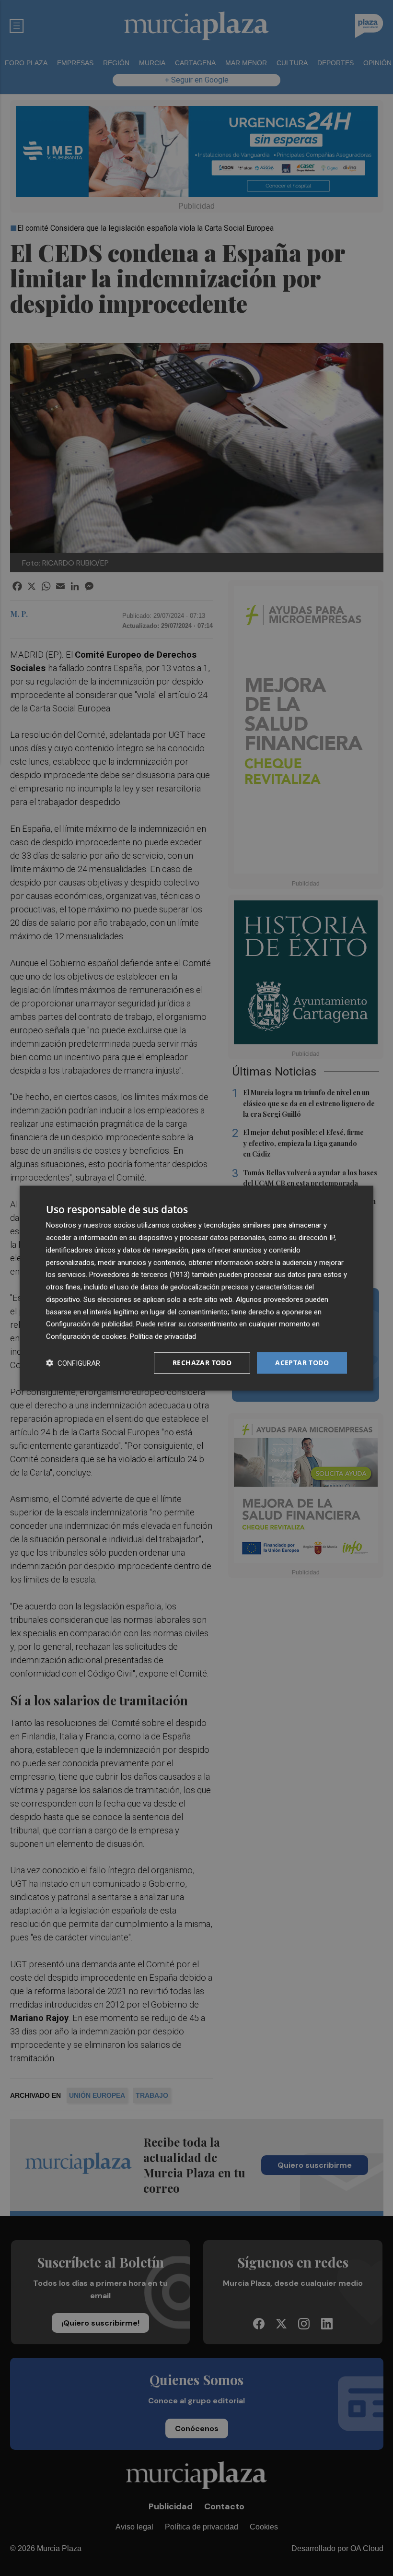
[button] (73, 1363)
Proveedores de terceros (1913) (139, 1275)
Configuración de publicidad (89, 1324)
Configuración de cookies (86, 1336)
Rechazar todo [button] (202, 1363)
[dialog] (196, 1288)
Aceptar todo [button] (302, 1363)
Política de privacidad (163, 1336)
